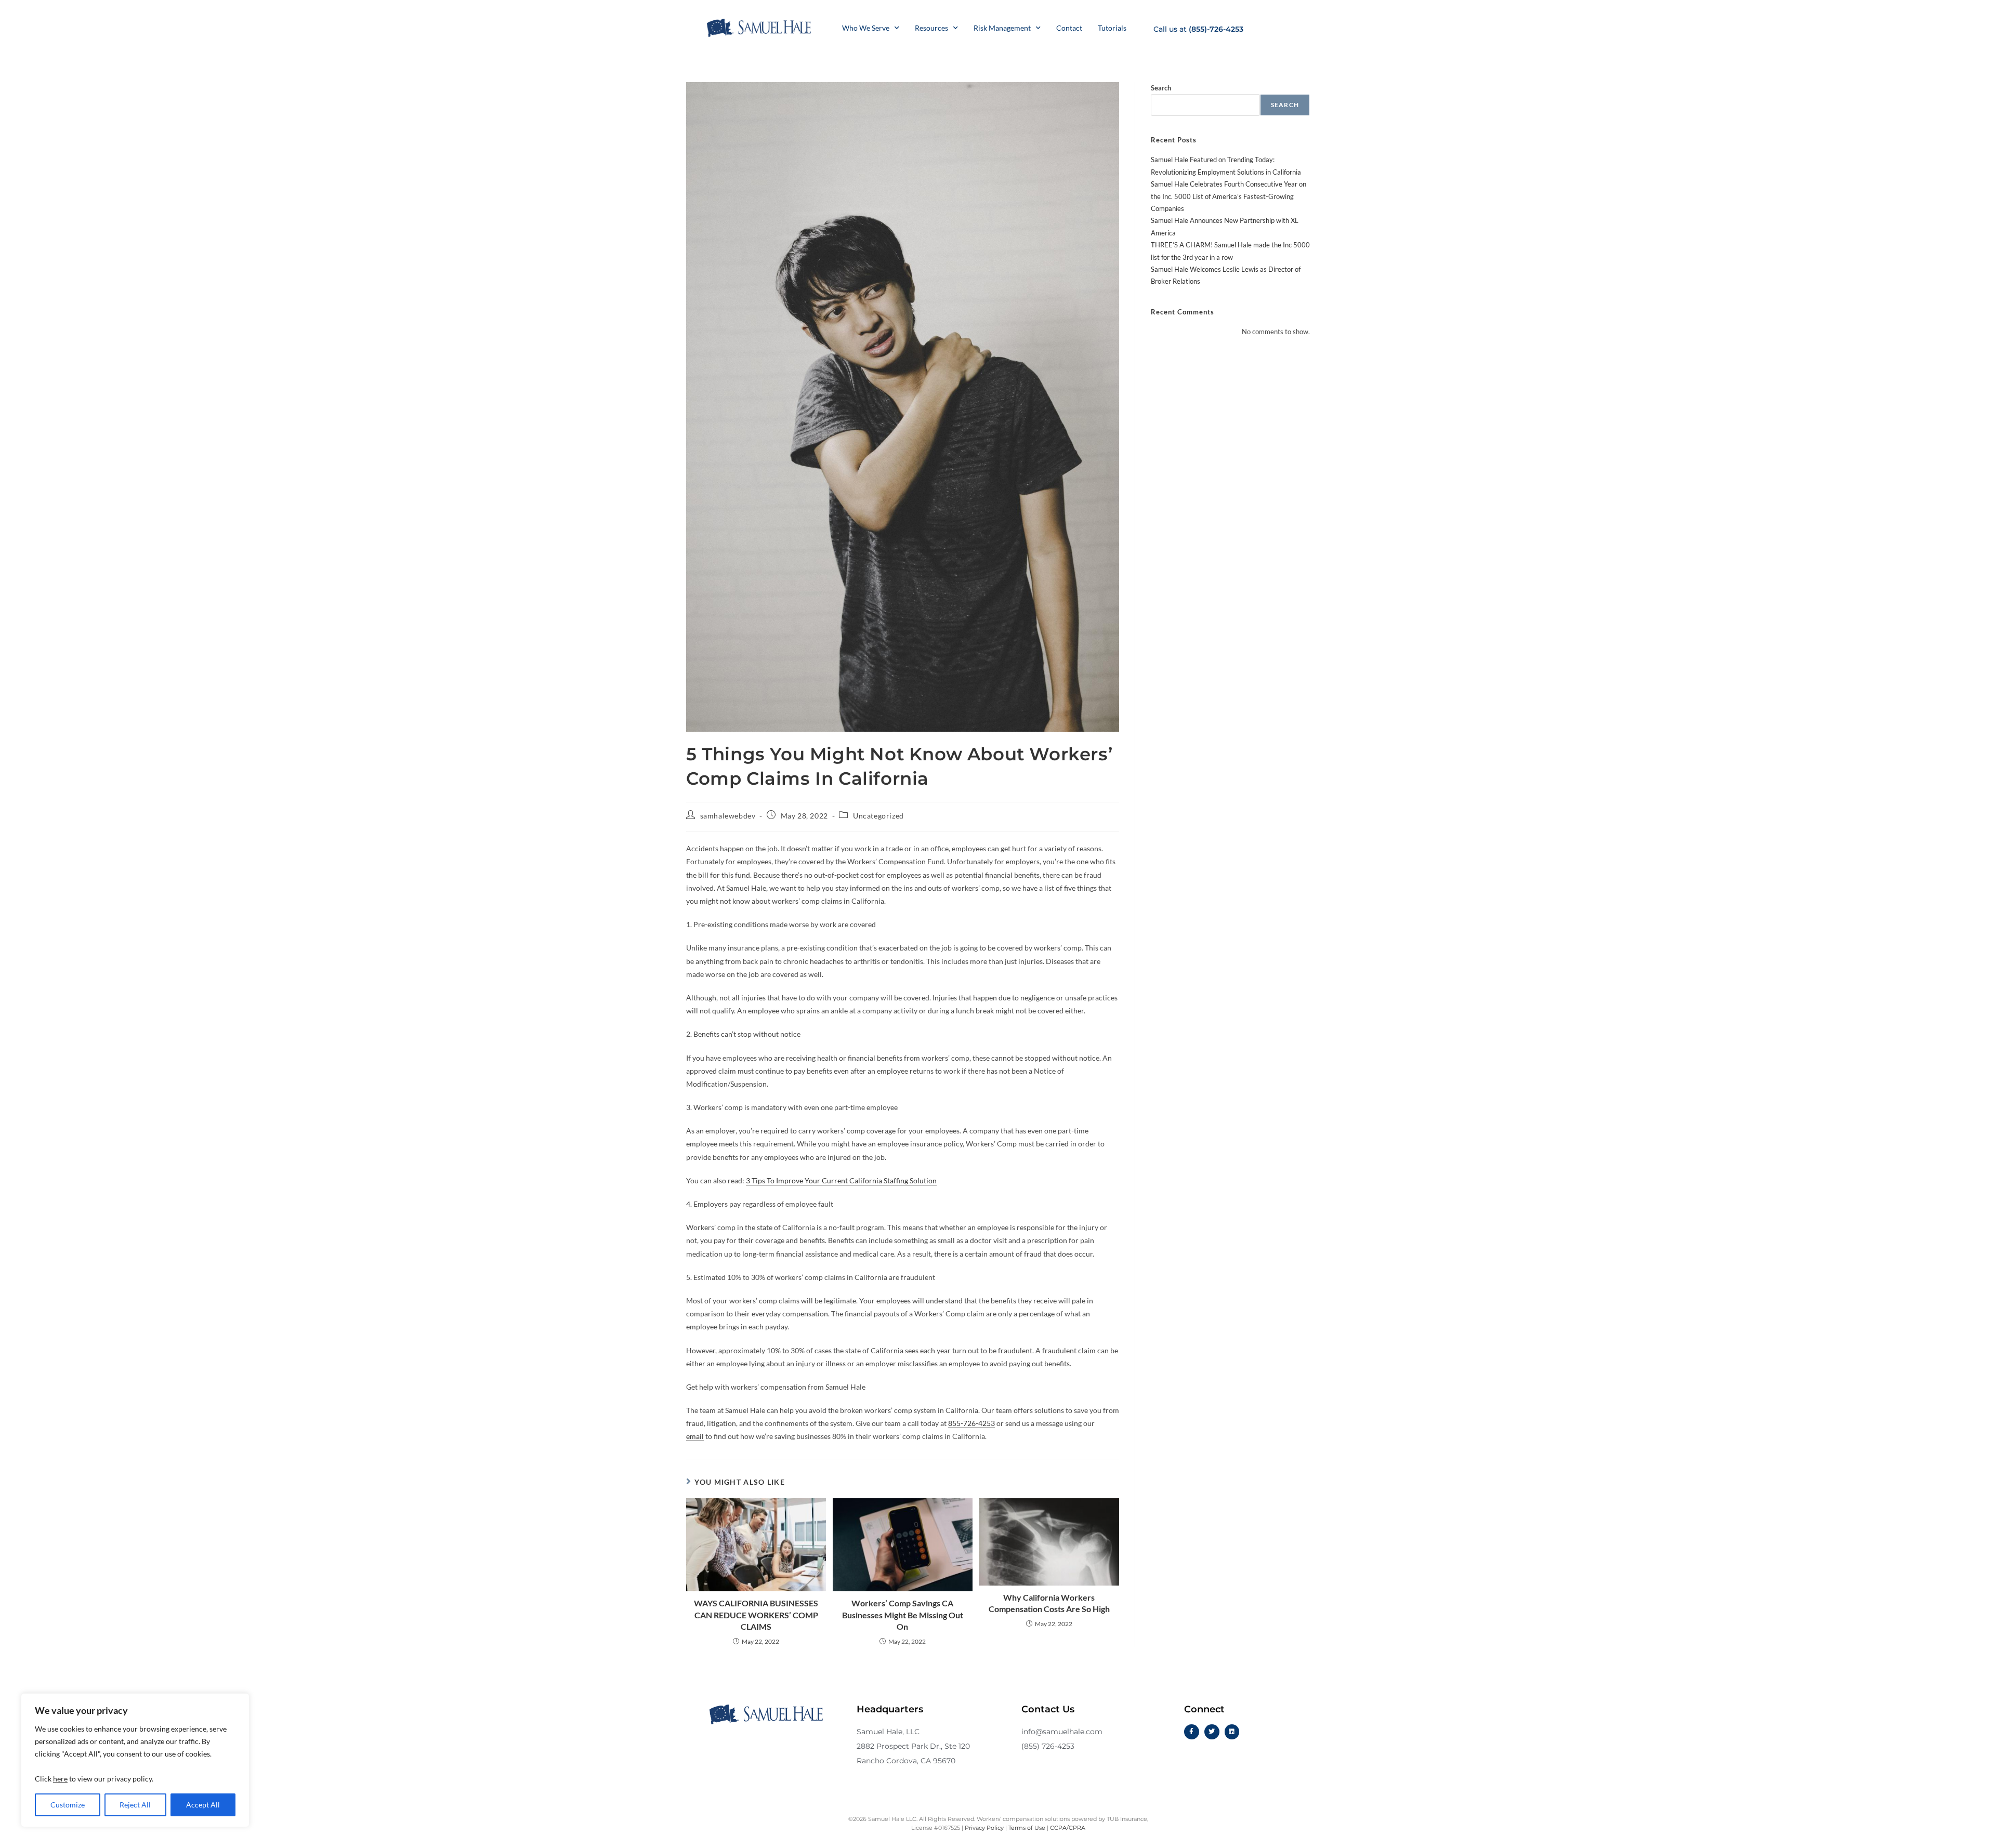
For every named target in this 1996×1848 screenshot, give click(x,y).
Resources (931, 28)
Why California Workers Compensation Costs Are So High (1049, 1603)
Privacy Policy (984, 1828)
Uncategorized (878, 816)
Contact (1069, 28)
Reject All (135, 1805)
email (695, 1436)
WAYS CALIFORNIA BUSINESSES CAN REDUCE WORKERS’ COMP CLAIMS (756, 1615)
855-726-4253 (971, 1423)
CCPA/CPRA (1068, 1828)
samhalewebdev (728, 816)
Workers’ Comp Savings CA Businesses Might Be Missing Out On (903, 1615)
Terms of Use (1027, 1828)
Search (1161, 88)
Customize (68, 1805)
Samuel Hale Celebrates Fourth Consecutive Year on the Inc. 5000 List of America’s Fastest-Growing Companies (1229, 196)
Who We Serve (866, 28)
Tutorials (1112, 28)
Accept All (203, 1805)
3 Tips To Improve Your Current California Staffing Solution (841, 1180)
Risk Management (1002, 28)
